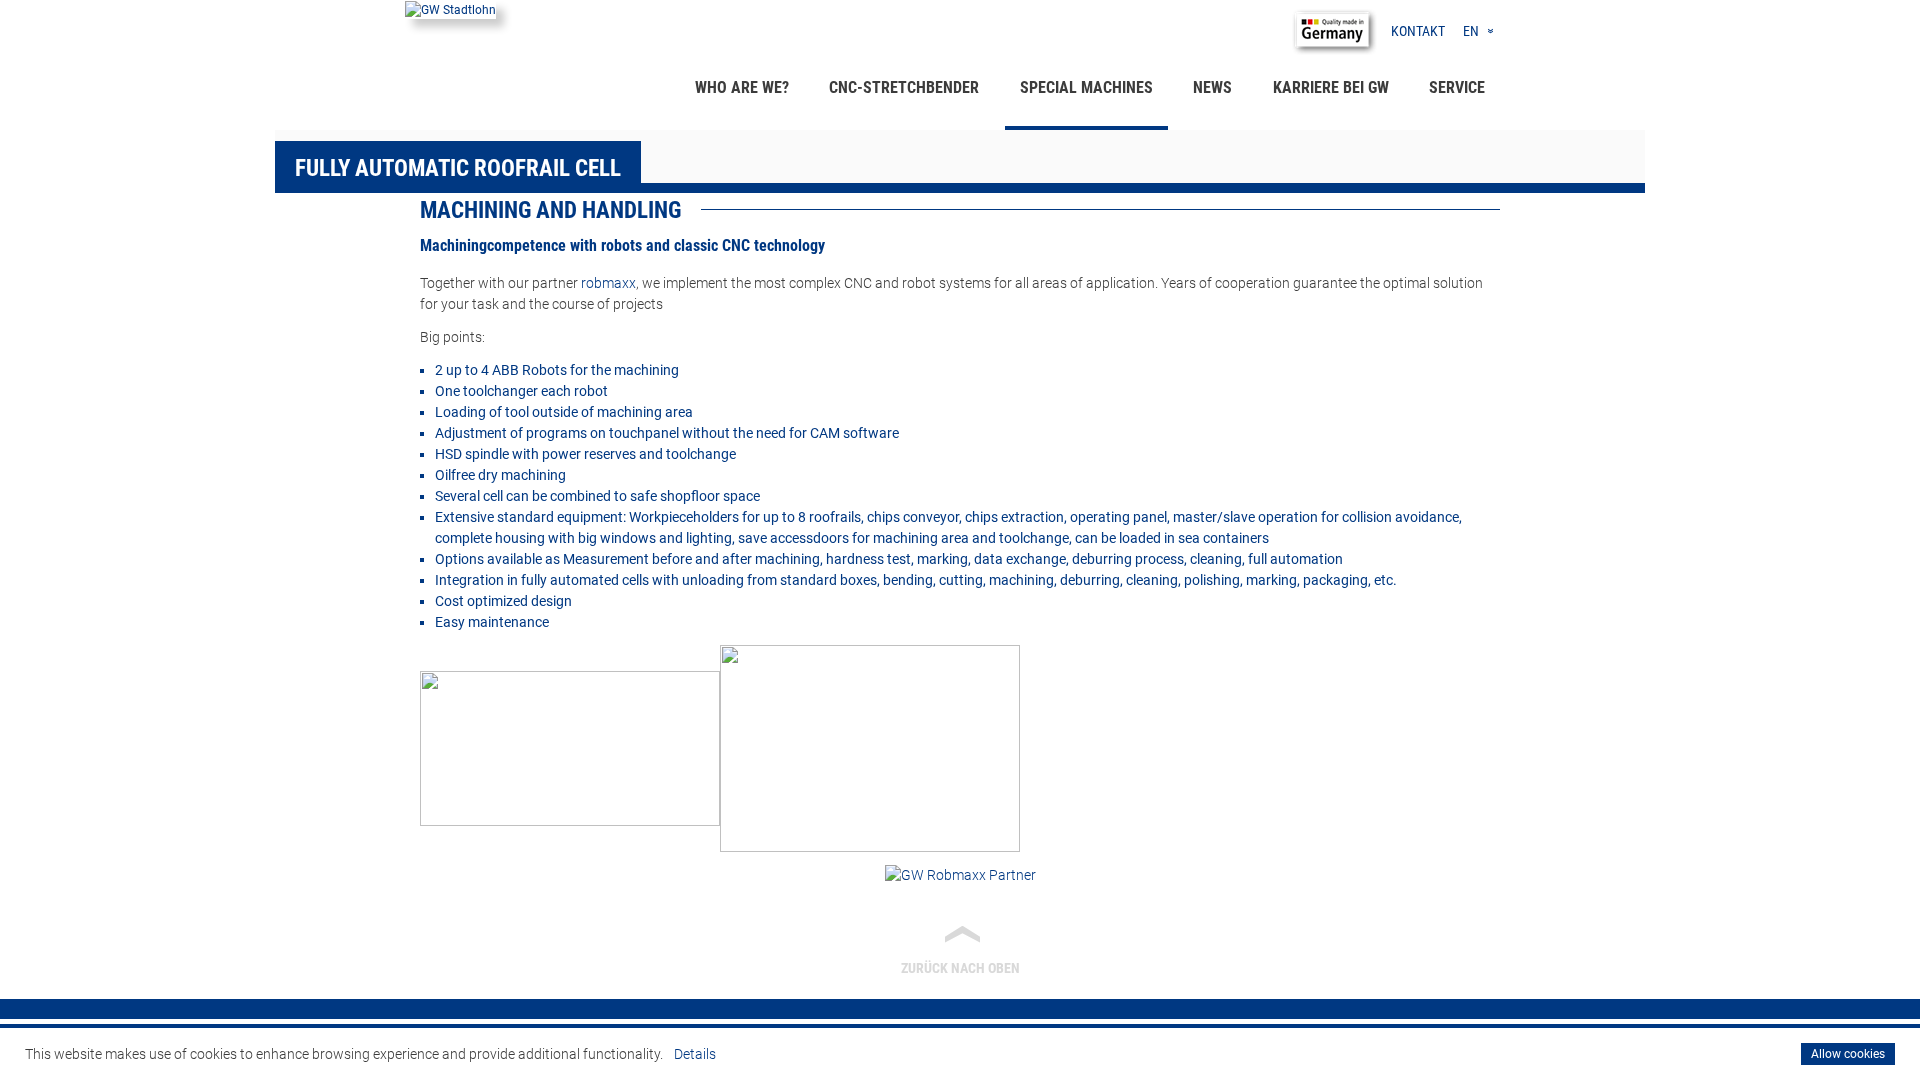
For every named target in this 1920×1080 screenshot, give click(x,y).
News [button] (1212, 87)
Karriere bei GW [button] (1331, 87)
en (1471, 31)
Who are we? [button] (742, 87)
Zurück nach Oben (961, 948)
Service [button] (1457, 87)
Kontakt (1418, 31)
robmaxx (608, 283)
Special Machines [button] (1086, 87)
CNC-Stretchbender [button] (904, 87)
